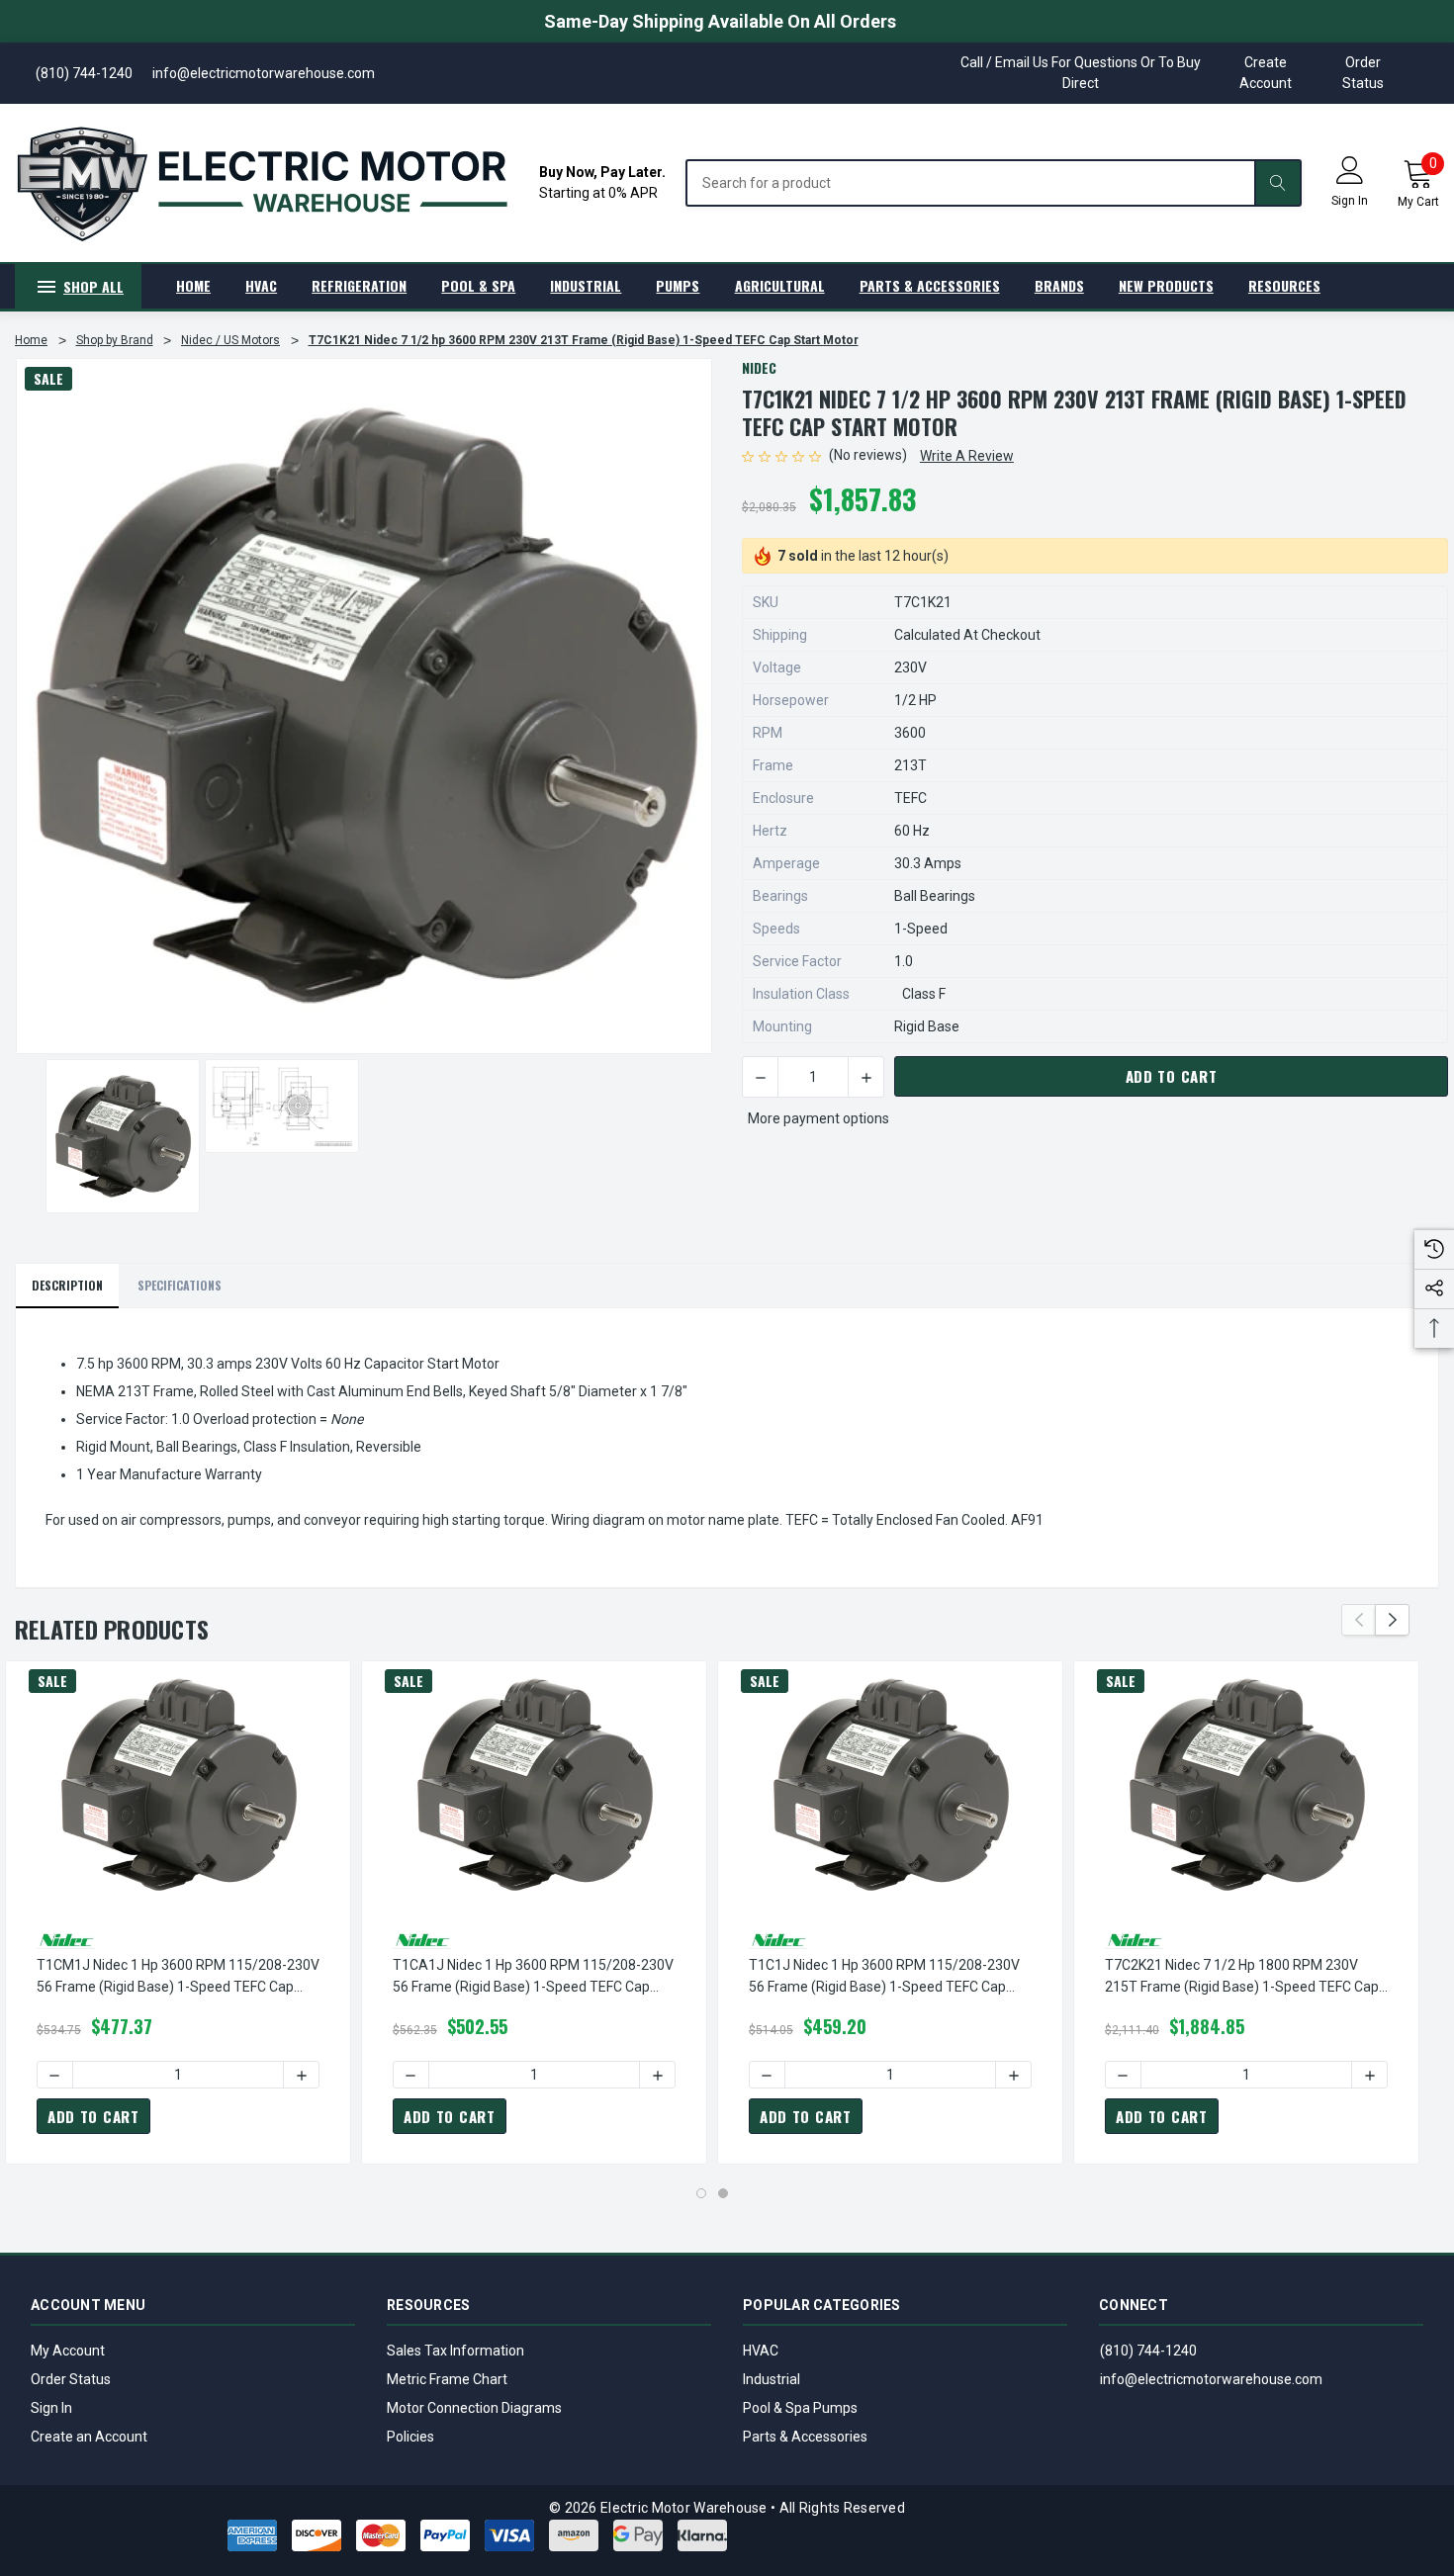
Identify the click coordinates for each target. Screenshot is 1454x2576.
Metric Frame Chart (447, 2379)
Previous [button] (1359, 1620)
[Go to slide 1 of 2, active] (701, 2193)
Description (67, 1285)
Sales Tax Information (455, 2351)
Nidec (759, 367)
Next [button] (1392, 1620)
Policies (410, 2437)
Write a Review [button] (967, 456)
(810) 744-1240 (1148, 2351)
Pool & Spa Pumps (800, 2408)
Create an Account (89, 2437)
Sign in (1350, 201)
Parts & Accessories (805, 2437)
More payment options (818, 1118)
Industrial (772, 2379)
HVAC (761, 2351)
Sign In (51, 2408)
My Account (68, 2351)
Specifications (180, 1285)
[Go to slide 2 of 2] (723, 2193)
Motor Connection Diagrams (474, 2408)
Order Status (1363, 73)
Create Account (1266, 73)
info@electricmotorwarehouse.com (1211, 2379)
